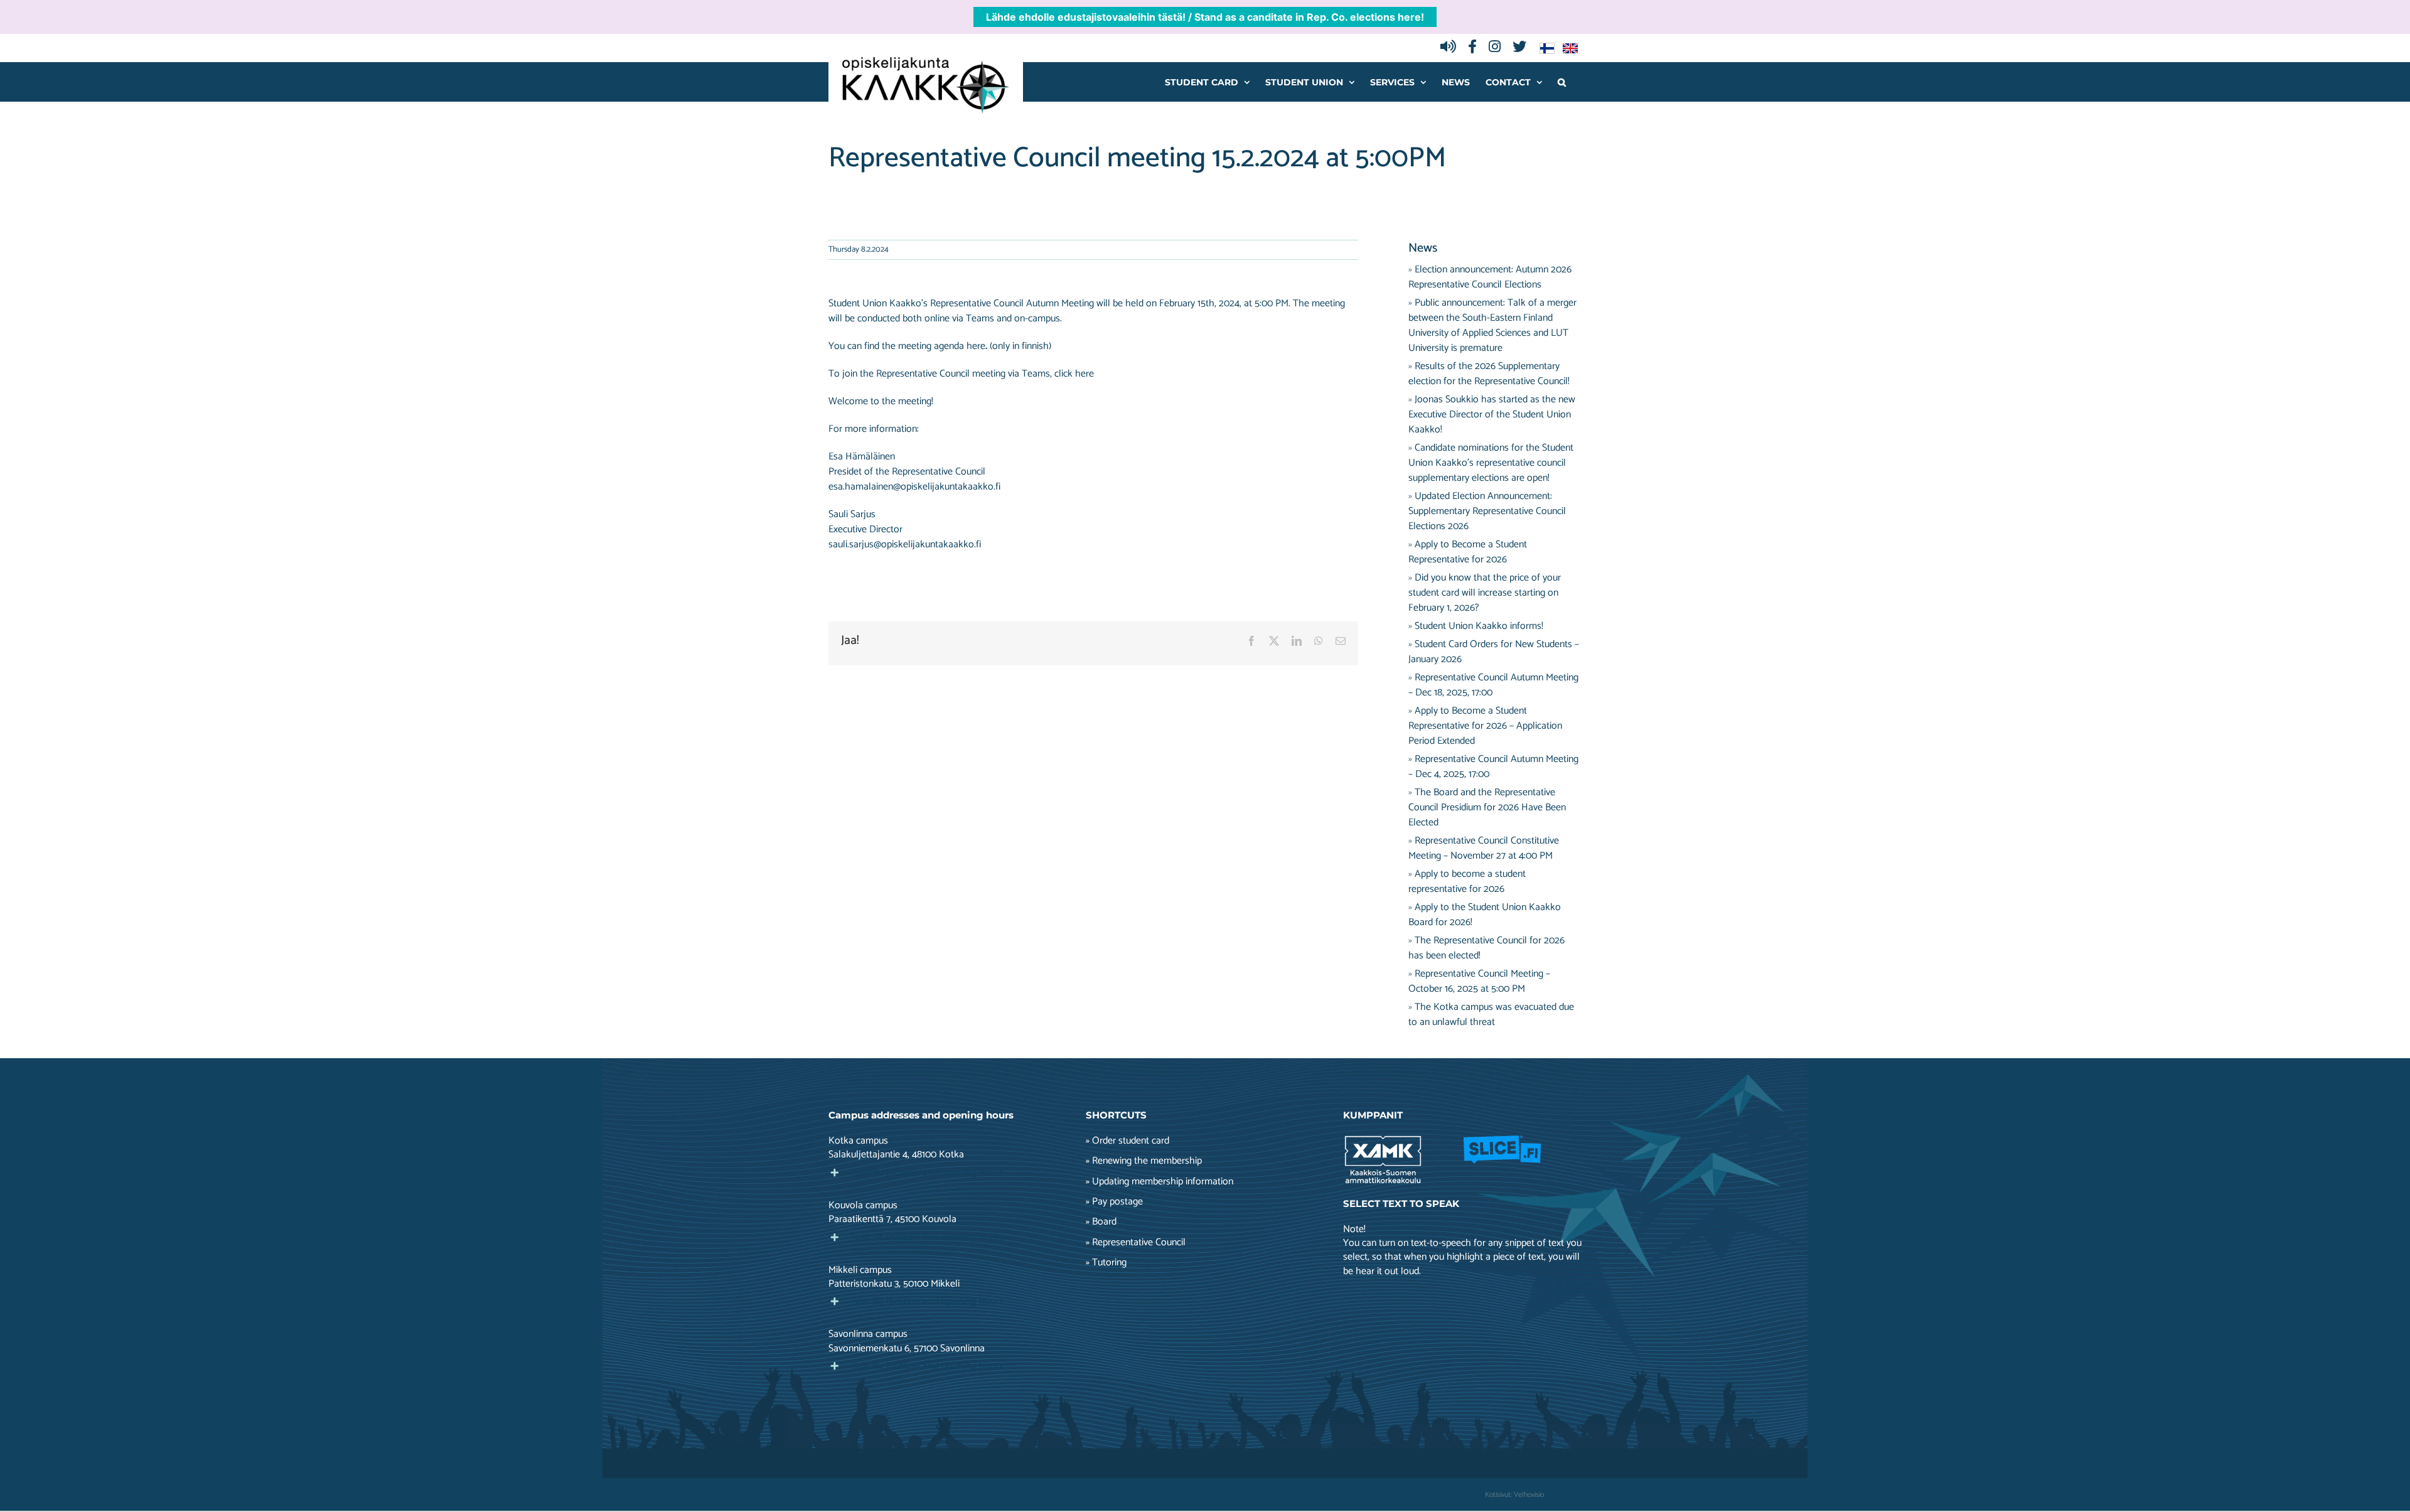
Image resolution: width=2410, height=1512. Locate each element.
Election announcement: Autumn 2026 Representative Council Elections (1490, 277)
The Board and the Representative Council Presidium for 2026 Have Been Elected (1487, 807)
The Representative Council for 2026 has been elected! (1486, 948)
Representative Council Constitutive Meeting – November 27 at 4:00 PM (1484, 848)
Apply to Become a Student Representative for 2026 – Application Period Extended (1485, 726)
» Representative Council (1136, 1243)
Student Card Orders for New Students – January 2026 (1494, 652)
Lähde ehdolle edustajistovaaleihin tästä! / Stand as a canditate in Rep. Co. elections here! (1205, 17)
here (1084, 374)
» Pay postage (1114, 1202)
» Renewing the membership (1144, 1161)
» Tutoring (1106, 1263)
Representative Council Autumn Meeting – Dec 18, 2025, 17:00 (1493, 685)
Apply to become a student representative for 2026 (1467, 882)
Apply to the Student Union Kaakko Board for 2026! (1485, 915)
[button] (1562, 82)
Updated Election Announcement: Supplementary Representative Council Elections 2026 (1487, 511)
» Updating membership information (1159, 1182)
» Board (1101, 1222)
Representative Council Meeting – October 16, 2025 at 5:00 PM (1479, 981)
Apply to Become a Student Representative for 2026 (1468, 552)
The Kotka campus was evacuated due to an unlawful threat (1491, 1015)
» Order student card (1127, 1141)
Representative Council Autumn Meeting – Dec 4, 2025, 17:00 (1493, 767)
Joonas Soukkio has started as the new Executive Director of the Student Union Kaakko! (1492, 415)
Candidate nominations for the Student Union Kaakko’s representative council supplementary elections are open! (1491, 463)
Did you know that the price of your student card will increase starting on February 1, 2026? (1485, 593)
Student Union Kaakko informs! (1479, 626)
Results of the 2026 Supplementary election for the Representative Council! (1489, 374)
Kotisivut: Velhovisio (1514, 1495)
